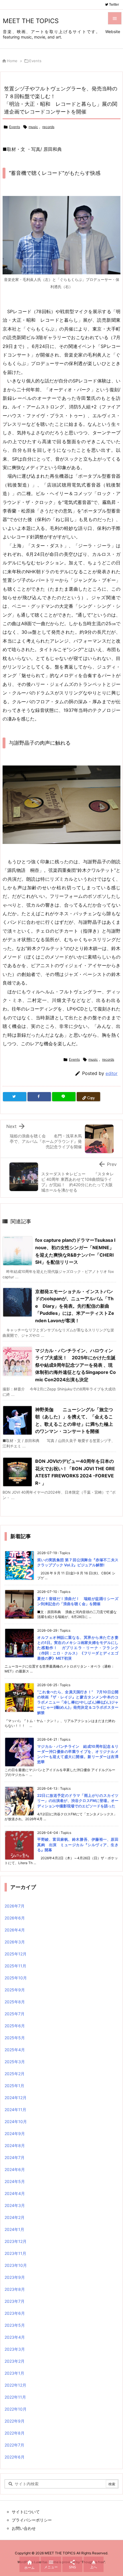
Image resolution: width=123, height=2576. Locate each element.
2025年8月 (15, 2002)
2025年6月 (15, 2026)
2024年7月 (15, 2157)
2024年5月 (15, 2181)
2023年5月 (15, 2325)
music (33, 127)
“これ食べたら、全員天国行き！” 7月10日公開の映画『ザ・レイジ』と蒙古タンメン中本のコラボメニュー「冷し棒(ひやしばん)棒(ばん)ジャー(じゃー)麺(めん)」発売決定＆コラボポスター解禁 (78, 1702)
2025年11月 (15, 1966)
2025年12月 (16, 1954)
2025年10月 (16, 1978)
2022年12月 (15, 2385)
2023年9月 (15, 2277)
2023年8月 (15, 2289)
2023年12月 (16, 2241)
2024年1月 (14, 2229)
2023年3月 (15, 2349)
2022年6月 (15, 2457)
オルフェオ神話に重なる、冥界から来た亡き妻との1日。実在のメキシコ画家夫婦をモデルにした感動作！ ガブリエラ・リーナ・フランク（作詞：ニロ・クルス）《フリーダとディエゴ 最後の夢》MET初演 (78, 1648)
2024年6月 (15, 2169)
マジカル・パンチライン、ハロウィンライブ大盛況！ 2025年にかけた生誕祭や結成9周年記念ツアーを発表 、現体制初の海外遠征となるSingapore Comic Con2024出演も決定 (76, 1365)
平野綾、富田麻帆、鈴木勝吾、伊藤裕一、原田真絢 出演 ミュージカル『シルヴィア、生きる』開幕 (78, 1844)
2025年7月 (15, 2014)
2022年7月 (14, 2445)
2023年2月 (15, 2361)
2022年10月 (16, 2409)
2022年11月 (15, 2397)
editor (112, 1073)
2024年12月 (16, 2098)
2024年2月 (15, 2217)
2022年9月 (15, 2421)
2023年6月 (15, 2313)
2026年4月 (15, 1930)
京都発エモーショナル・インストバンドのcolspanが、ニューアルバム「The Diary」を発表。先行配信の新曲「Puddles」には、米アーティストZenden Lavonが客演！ (75, 1306)
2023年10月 (16, 2265)
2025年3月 (15, 2062)
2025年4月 (15, 2050)
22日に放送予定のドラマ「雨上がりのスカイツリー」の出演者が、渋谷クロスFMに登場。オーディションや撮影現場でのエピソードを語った (78, 1801)
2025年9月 (15, 1990)
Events (35, 61)
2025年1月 (14, 2086)
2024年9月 (15, 2133)
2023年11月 (15, 2253)
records (48, 127)
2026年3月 (15, 1942)
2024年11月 (15, 2110)
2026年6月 (15, 1918)
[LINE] (64, 1097)
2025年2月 (15, 2074)
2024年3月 (15, 2205)
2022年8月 (15, 2433)
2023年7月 (15, 2301)
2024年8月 (15, 2145)
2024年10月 (16, 2122)
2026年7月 (15, 1906)
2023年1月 (14, 2373)
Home (12, 61)
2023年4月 (15, 2337)
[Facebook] (39, 1097)
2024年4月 (15, 2193)
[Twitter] (15, 1097)
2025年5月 (15, 2038)
